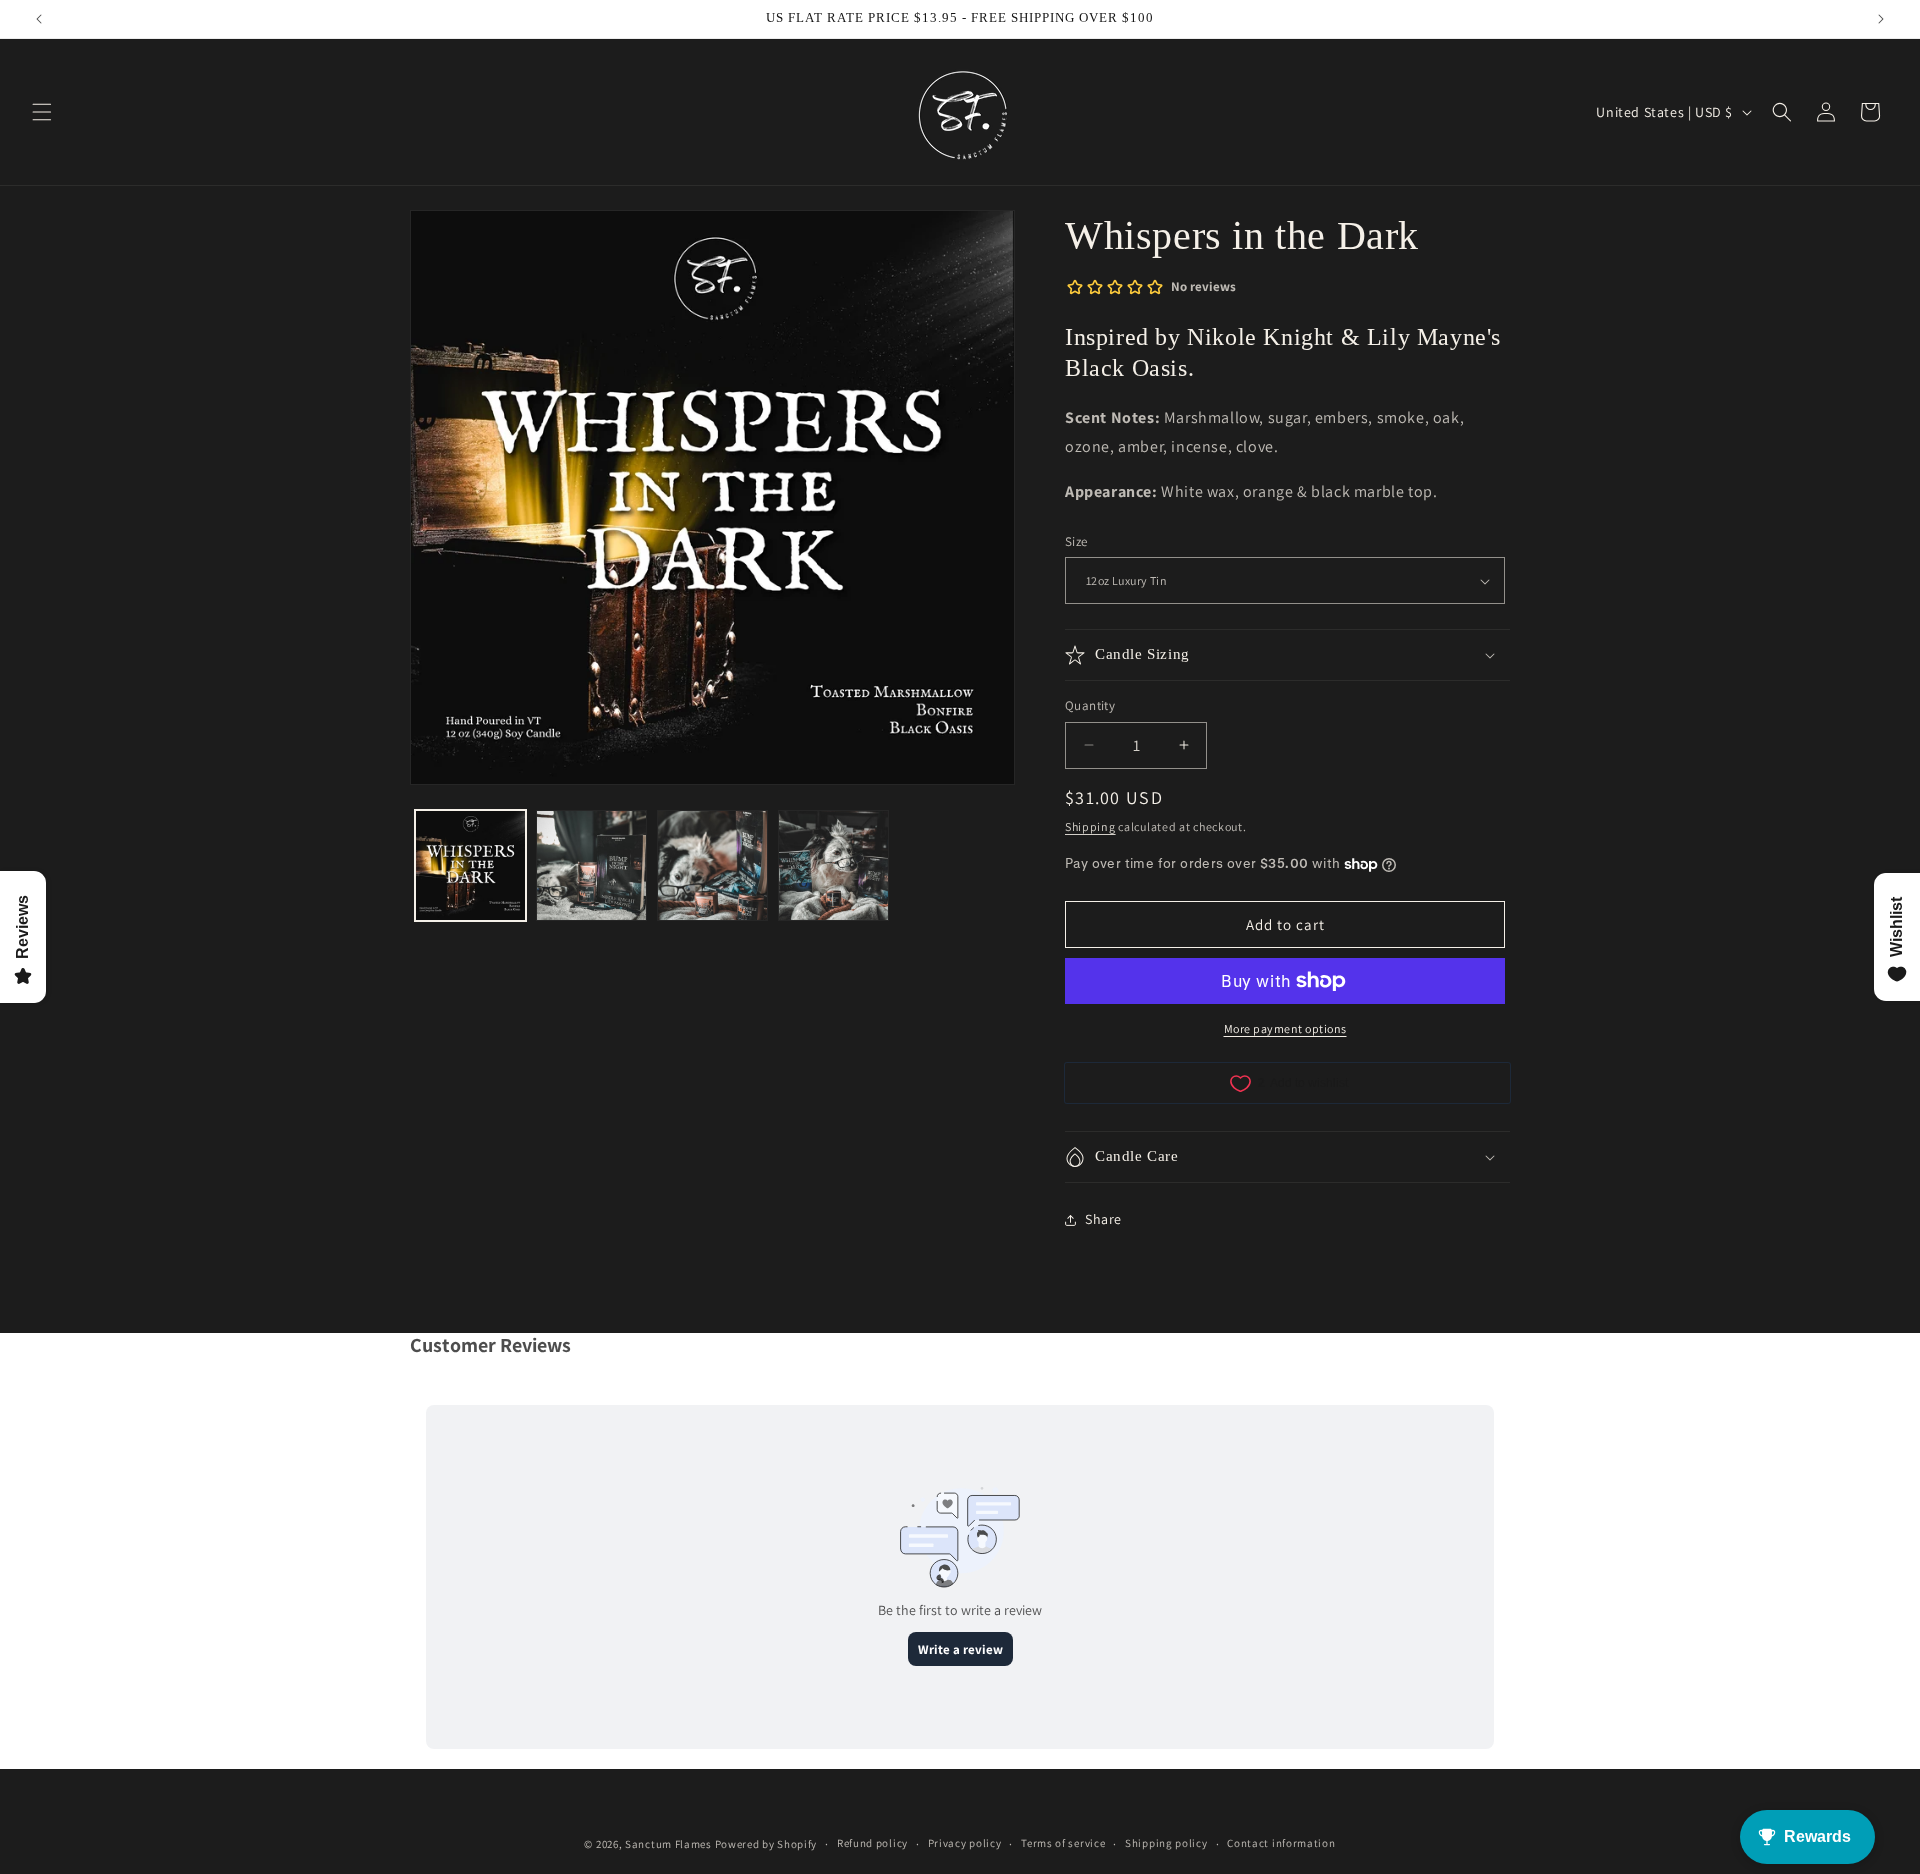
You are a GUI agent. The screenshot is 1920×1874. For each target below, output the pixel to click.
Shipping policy (1166, 1843)
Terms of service (1063, 1843)
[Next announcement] (1881, 19)
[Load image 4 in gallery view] (833, 865)
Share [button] (1103, 1219)
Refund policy (872, 1843)
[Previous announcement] (39, 19)
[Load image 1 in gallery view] (470, 865)
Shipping (1090, 826)
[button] (42, 112)
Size (1076, 541)
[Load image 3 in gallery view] (712, 865)
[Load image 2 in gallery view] (591, 865)
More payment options (1285, 1028)
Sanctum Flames (668, 1844)
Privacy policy (965, 1843)
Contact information (1281, 1843)
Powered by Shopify (766, 1844)
